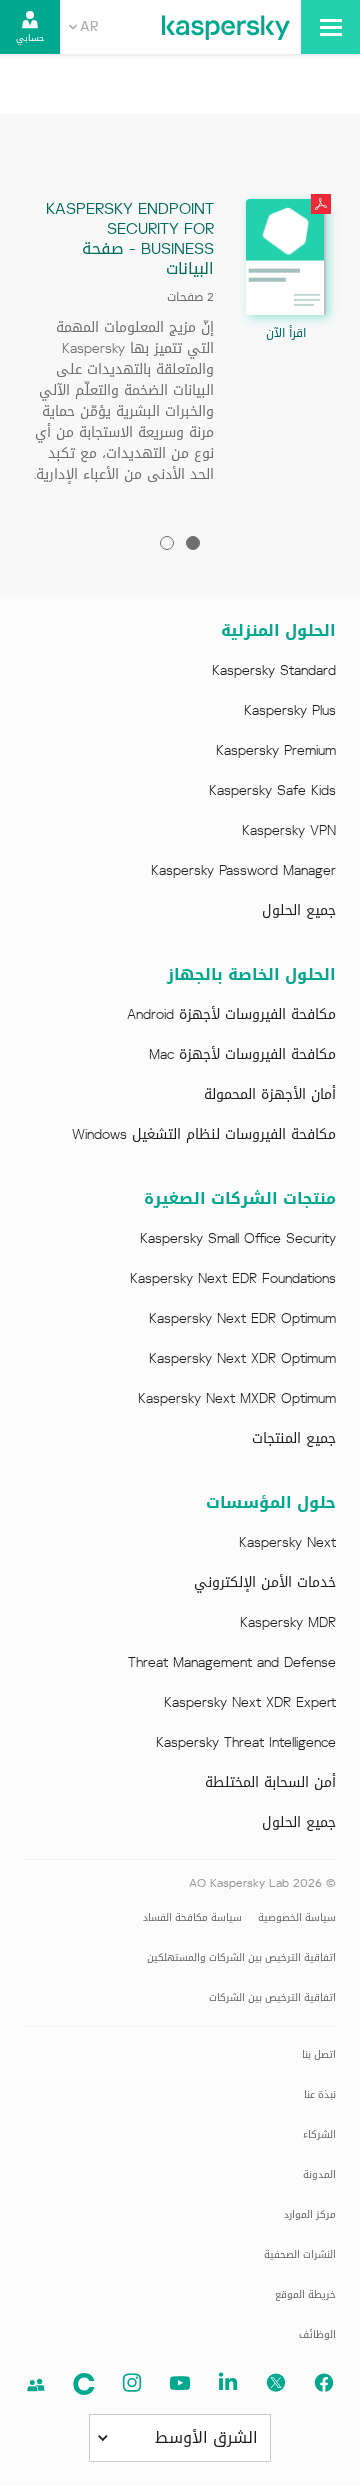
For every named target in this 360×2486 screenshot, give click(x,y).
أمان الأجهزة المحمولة (270, 1095)
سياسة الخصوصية (297, 1917)
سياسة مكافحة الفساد (192, 1917)
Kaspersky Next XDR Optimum (242, 1359)
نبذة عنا (320, 2094)
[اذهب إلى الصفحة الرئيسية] (226, 27)
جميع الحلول (299, 911)
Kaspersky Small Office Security (238, 1239)
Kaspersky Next (287, 1543)
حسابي (30, 38)
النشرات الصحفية (300, 2254)
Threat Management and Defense (232, 1663)
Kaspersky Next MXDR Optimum (237, 1399)
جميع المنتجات (294, 1439)
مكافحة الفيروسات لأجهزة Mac (242, 1055)
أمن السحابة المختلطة (270, 1783)
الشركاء (319, 2134)
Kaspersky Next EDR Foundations (233, 1279)
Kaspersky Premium (276, 751)
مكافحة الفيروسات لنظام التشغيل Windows (204, 1135)
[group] (180, 347)
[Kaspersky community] (36, 2385)
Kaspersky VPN (289, 831)
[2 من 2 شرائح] (167, 543)
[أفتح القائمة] (330, 27)
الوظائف (317, 2334)
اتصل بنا (319, 2054)
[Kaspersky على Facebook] (324, 2383)
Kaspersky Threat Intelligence (246, 1743)
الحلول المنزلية (278, 631)
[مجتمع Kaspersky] (84, 2384)
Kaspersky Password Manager (243, 871)
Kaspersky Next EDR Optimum (242, 1319)
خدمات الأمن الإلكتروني (265, 1583)
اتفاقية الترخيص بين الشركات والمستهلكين (241, 1957)
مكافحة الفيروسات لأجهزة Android (231, 1015)
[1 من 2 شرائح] (193, 543)
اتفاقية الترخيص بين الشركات (272, 1997)
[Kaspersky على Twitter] (276, 2383)
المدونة (319, 2174)
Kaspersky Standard (274, 671)
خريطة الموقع (305, 2294)
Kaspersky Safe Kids (272, 791)
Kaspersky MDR (288, 1623)
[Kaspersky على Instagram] (132, 2383)
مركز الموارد (310, 2214)
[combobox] (83, 27)
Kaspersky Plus (290, 711)
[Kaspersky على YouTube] (180, 2383)
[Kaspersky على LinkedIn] (228, 2383)
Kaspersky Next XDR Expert (250, 1703)
